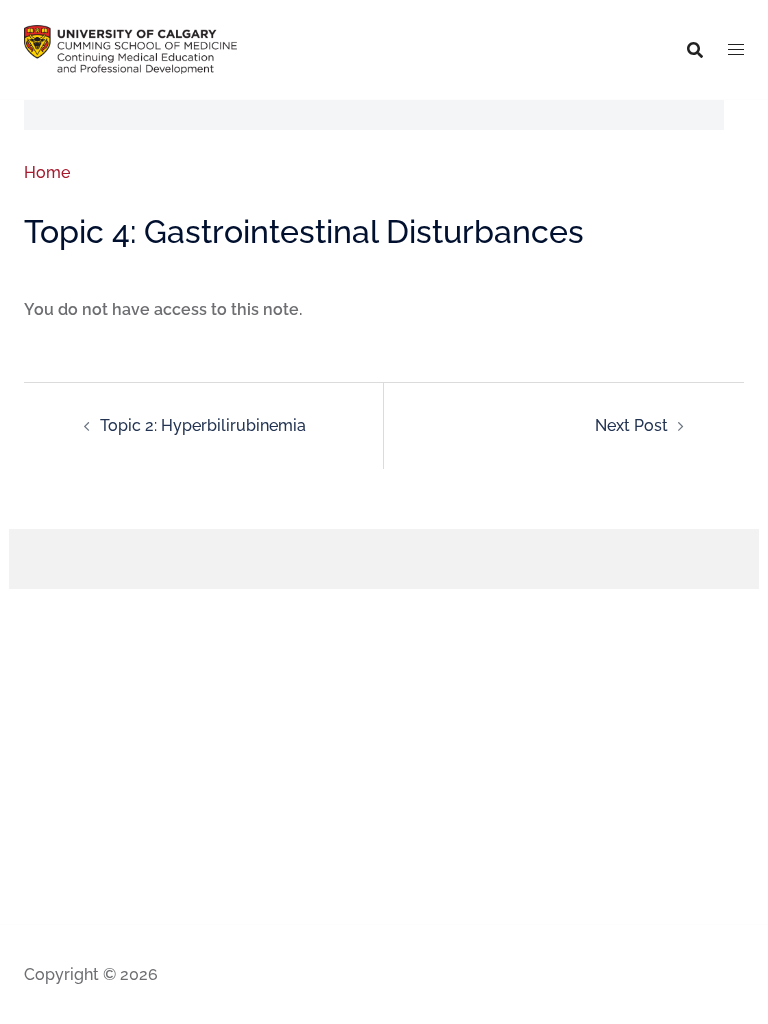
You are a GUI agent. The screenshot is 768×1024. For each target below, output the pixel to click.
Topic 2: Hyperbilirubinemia (203, 425)
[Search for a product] (695, 50)
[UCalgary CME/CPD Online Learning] (130, 48)
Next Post (631, 425)
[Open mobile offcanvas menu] (736, 50)
